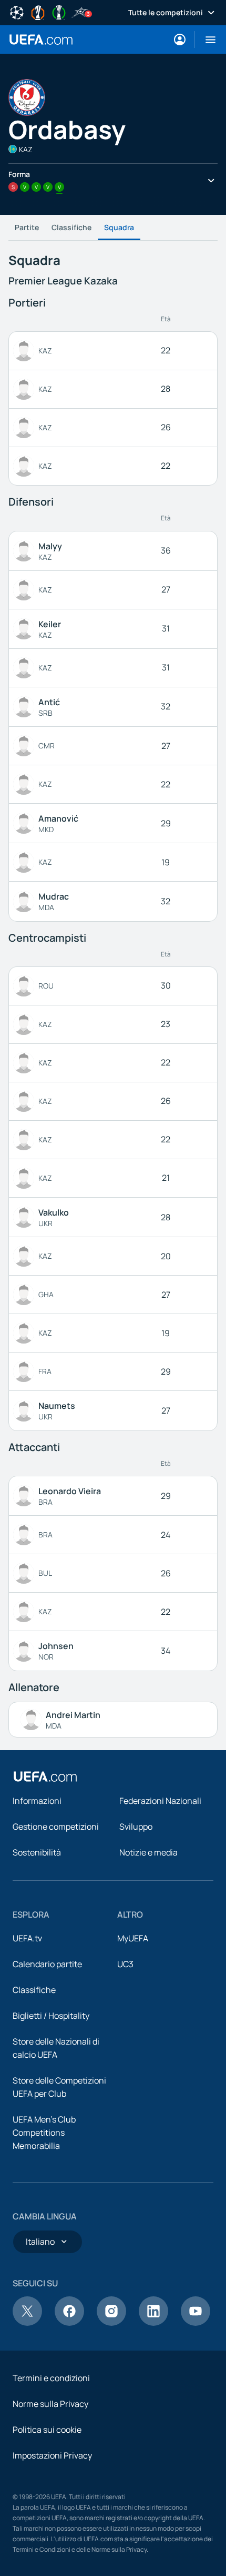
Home (41, 40)
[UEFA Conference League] (59, 12)
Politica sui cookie (47, 2430)
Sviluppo (136, 1827)
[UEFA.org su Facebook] (69, 2323)
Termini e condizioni (51, 2378)
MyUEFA (133, 1938)
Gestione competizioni (56, 1827)
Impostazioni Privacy (52, 2455)
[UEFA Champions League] (17, 12)
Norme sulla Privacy (50, 2404)
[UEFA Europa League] (38, 12)
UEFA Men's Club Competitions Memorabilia (44, 2133)
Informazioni (37, 1801)
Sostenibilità (37, 1852)
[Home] (45, 1776)
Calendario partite (47, 1964)
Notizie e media (148, 1852)
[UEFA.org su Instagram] (111, 2323)
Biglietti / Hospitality (51, 2016)
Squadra (119, 227)
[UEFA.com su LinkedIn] (153, 2323)
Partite (27, 227)
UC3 (125, 1964)
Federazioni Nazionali (160, 1801)
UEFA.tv (27, 1938)
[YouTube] (196, 2323)
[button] (206, 40)
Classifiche (71, 227)
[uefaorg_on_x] (27, 2323)
